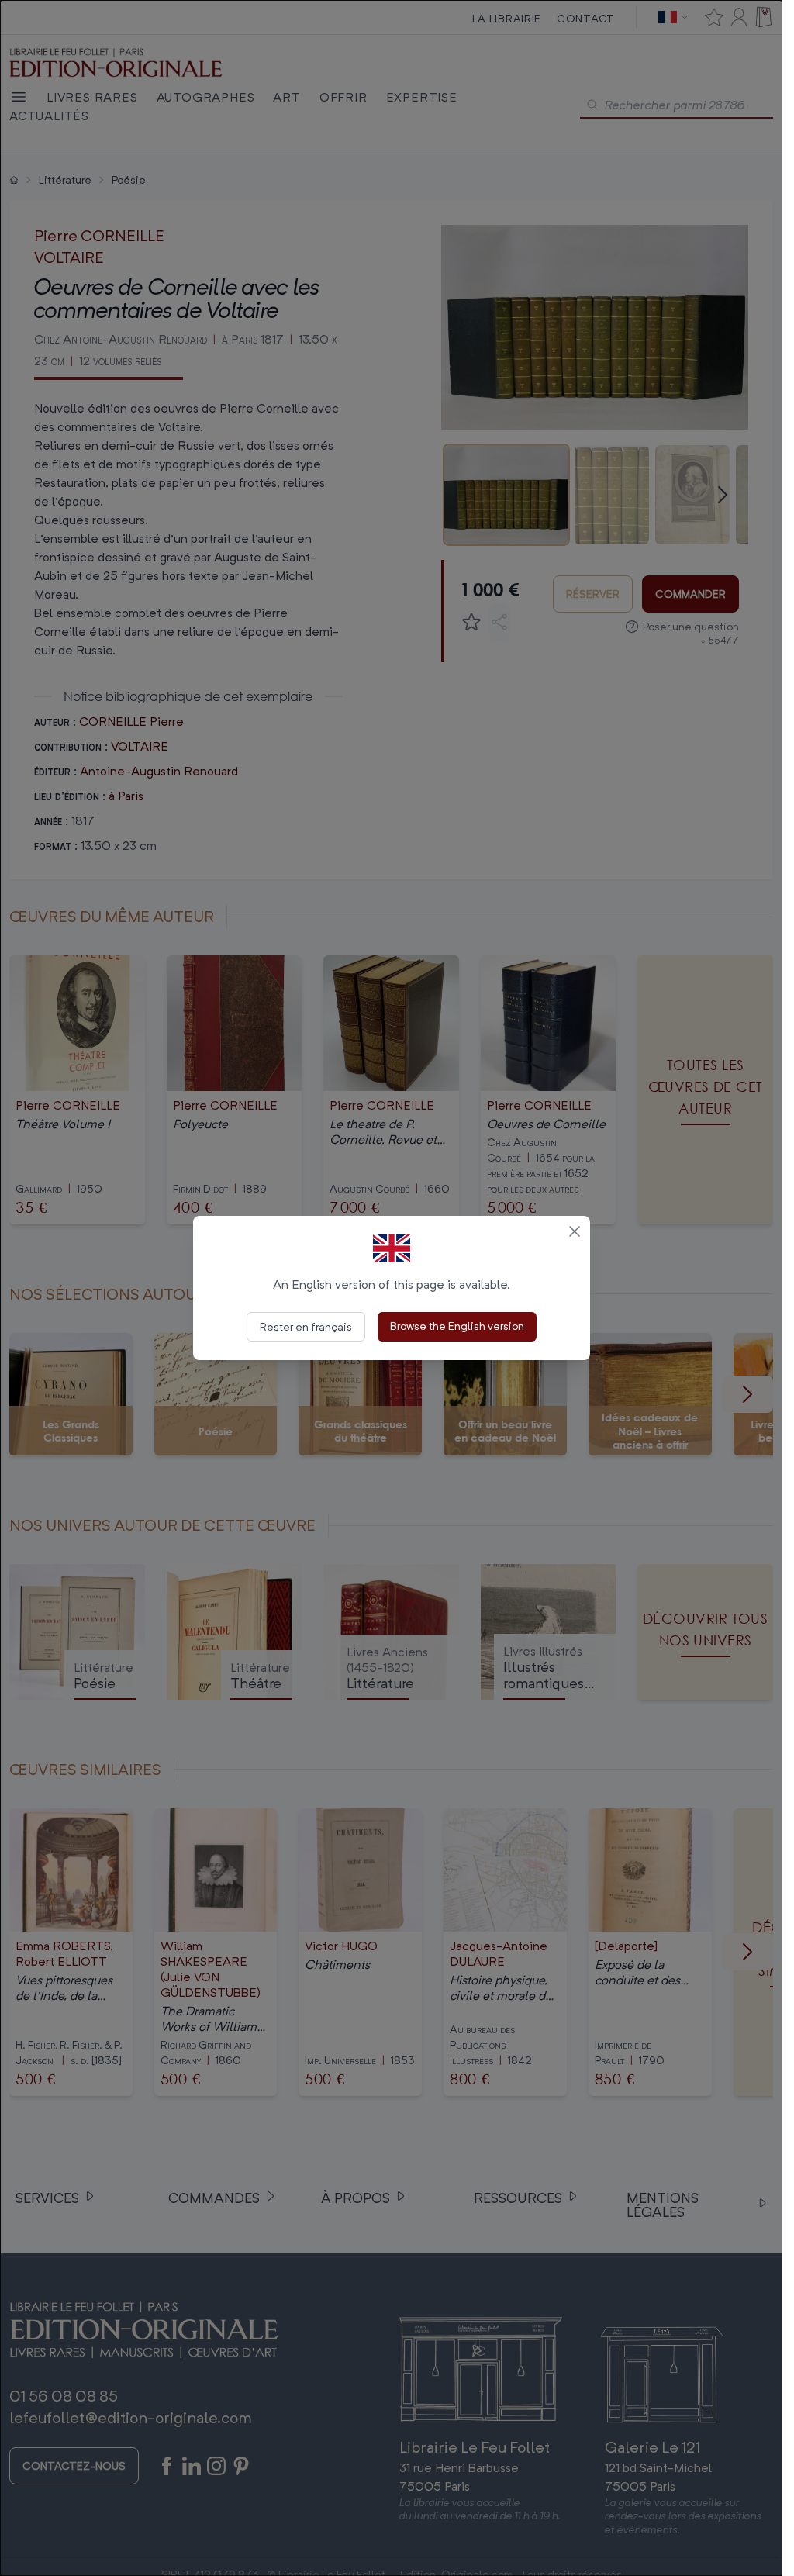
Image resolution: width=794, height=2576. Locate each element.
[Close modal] (575, 1231)
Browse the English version (457, 1326)
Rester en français (306, 1326)
